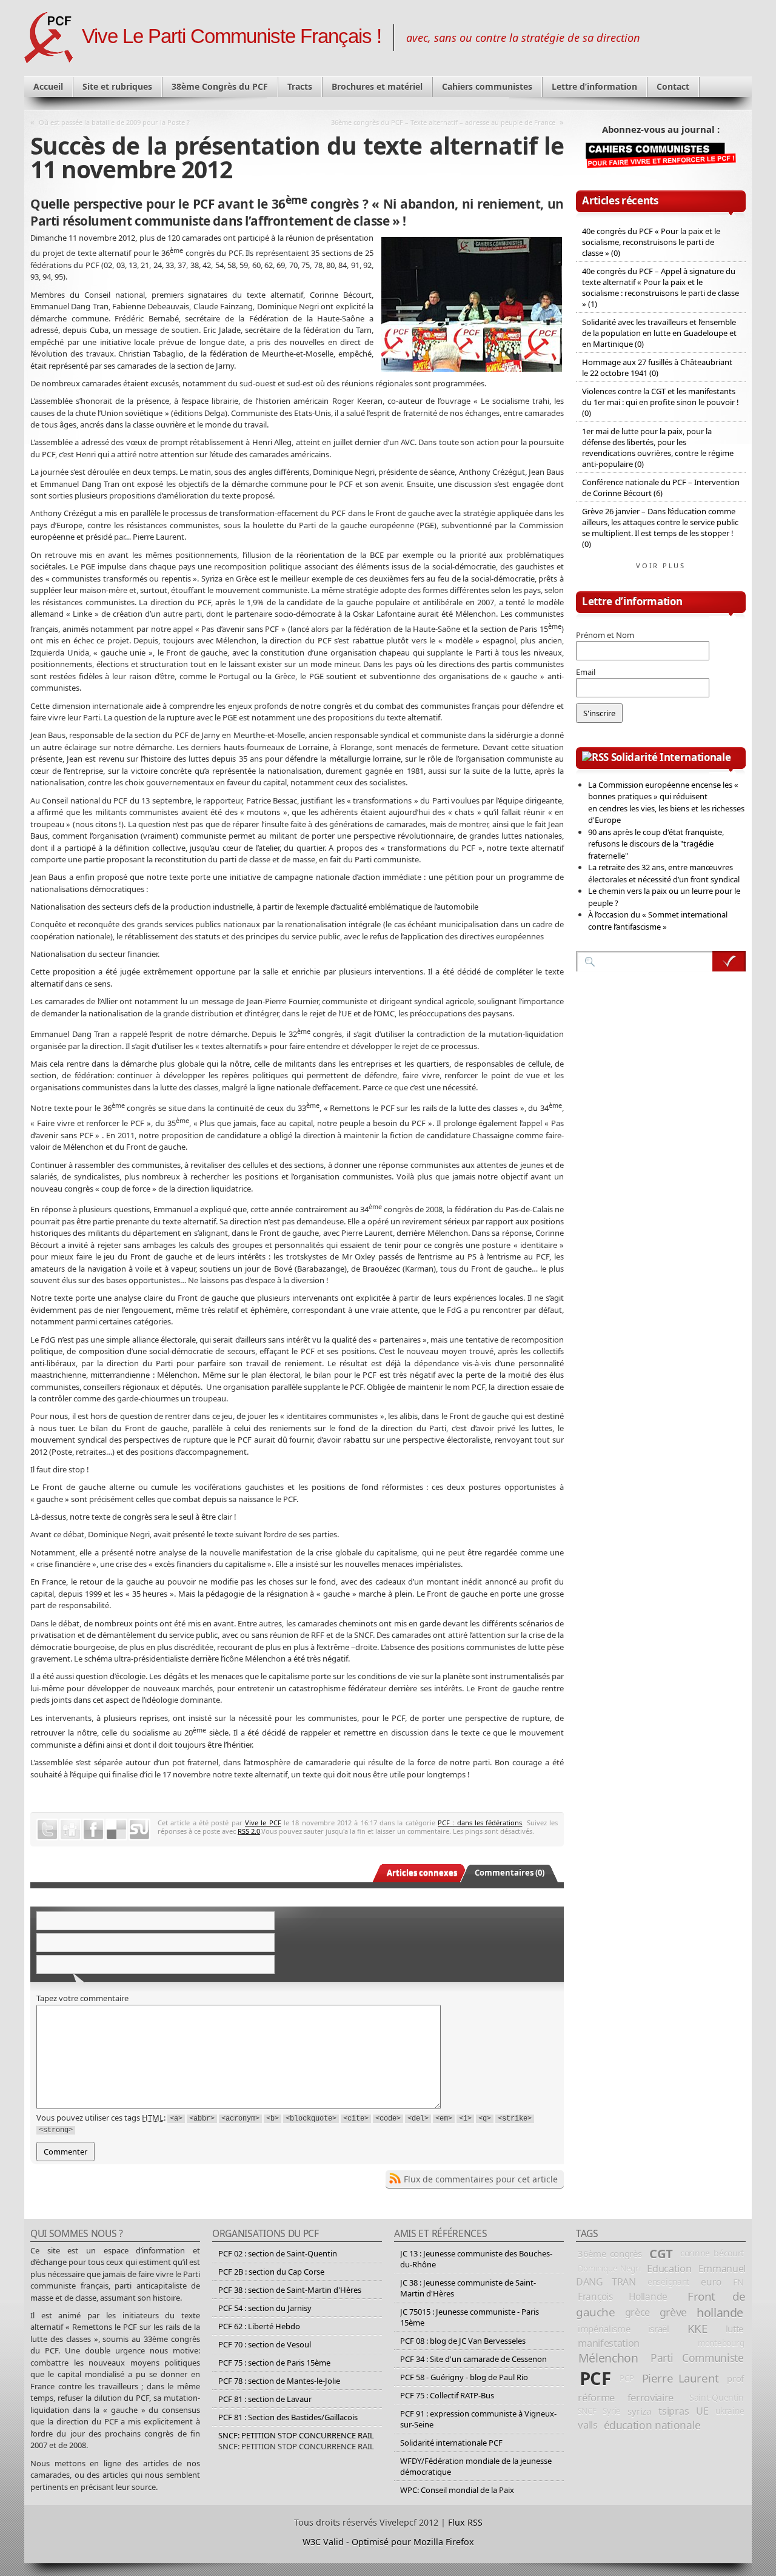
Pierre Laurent (681, 2378)
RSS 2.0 (249, 1831)
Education (669, 2269)
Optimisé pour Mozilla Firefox (413, 2542)
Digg (70, 1830)
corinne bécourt (712, 2253)
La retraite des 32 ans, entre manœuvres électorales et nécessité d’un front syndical (664, 873)
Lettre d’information (594, 86)
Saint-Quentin (717, 2397)
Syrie (612, 2411)
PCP (627, 2378)
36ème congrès (610, 2253)
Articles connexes (422, 1873)
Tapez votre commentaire (82, 1998)
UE (702, 2411)
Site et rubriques (117, 86)
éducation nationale (652, 2425)
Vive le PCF (263, 1823)
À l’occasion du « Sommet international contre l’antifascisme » (658, 921)
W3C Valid (323, 2542)
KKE (697, 2329)
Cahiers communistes (487, 86)
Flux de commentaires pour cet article (481, 2179)
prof (735, 2378)
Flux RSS (465, 2522)
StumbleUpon (139, 1830)
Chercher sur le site (729, 961)
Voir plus (661, 565)
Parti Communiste (697, 2358)
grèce (637, 2312)
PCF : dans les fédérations (480, 1823)
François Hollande (623, 2296)
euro (711, 2282)
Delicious (116, 1830)
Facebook (93, 1830)
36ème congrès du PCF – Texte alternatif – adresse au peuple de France (443, 122)
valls (587, 2425)
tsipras (674, 2411)
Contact (673, 86)
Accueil (48, 86)
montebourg (721, 2343)
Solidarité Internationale (671, 757)
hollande (720, 2313)
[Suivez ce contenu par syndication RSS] (595, 757)
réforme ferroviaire (626, 2397)
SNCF (587, 2411)
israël (659, 2329)
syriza (639, 2411)
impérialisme (604, 2329)
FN (738, 2282)
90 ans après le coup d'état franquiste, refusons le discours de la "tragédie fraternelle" (656, 844)
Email (586, 672)
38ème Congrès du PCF (220, 86)
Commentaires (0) (510, 1873)
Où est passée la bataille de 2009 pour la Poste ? (114, 122)
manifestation (609, 2343)
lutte (735, 2329)
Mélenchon (608, 2358)
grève (673, 2312)
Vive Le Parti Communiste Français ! (232, 36)
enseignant (668, 2282)
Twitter (47, 1830)
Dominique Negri (609, 2269)
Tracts (300, 86)
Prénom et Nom (605, 635)
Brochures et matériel (377, 86)
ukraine (730, 2411)
